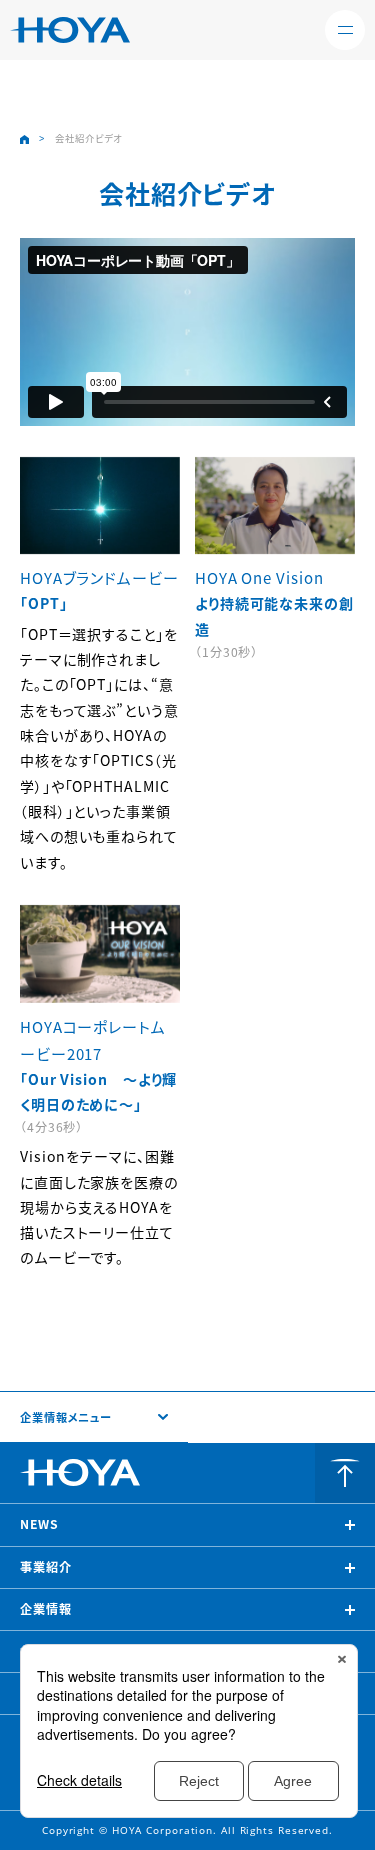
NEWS (39, 1524)
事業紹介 (46, 1567)
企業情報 (46, 1609)
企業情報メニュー (66, 1417)
